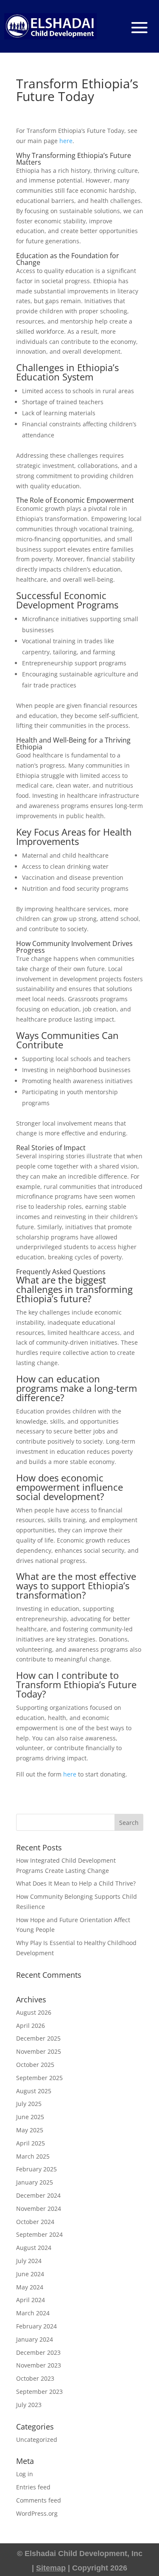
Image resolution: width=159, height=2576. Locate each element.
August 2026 (34, 2012)
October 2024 (35, 2222)
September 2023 (39, 2392)
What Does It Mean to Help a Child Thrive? (76, 1883)
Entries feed (33, 2487)
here (66, 141)
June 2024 (30, 2274)
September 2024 (39, 2234)
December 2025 (38, 2038)
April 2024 (31, 2300)
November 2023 (39, 2365)
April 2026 (31, 2026)
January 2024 (35, 2339)
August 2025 (34, 2091)
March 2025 (33, 2156)
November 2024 (39, 2209)
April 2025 (31, 2143)
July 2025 (29, 2104)
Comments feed (39, 2500)
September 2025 (39, 2078)
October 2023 (35, 2378)
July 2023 (29, 2405)
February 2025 (36, 2169)
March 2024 (33, 2313)
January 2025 (35, 2182)
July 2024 (29, 2261)
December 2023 (38, 2352)
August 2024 (34, 2248)
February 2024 (36, 2326)
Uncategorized (37, 2439)
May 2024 (30, 2287)
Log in (25, 2474)
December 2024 (38, 2195)
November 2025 (39, 2051)
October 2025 (35, 2065)
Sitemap (51, 2568)
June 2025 (30, 2117)
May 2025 (30, 2130)
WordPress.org (37, 2513)
